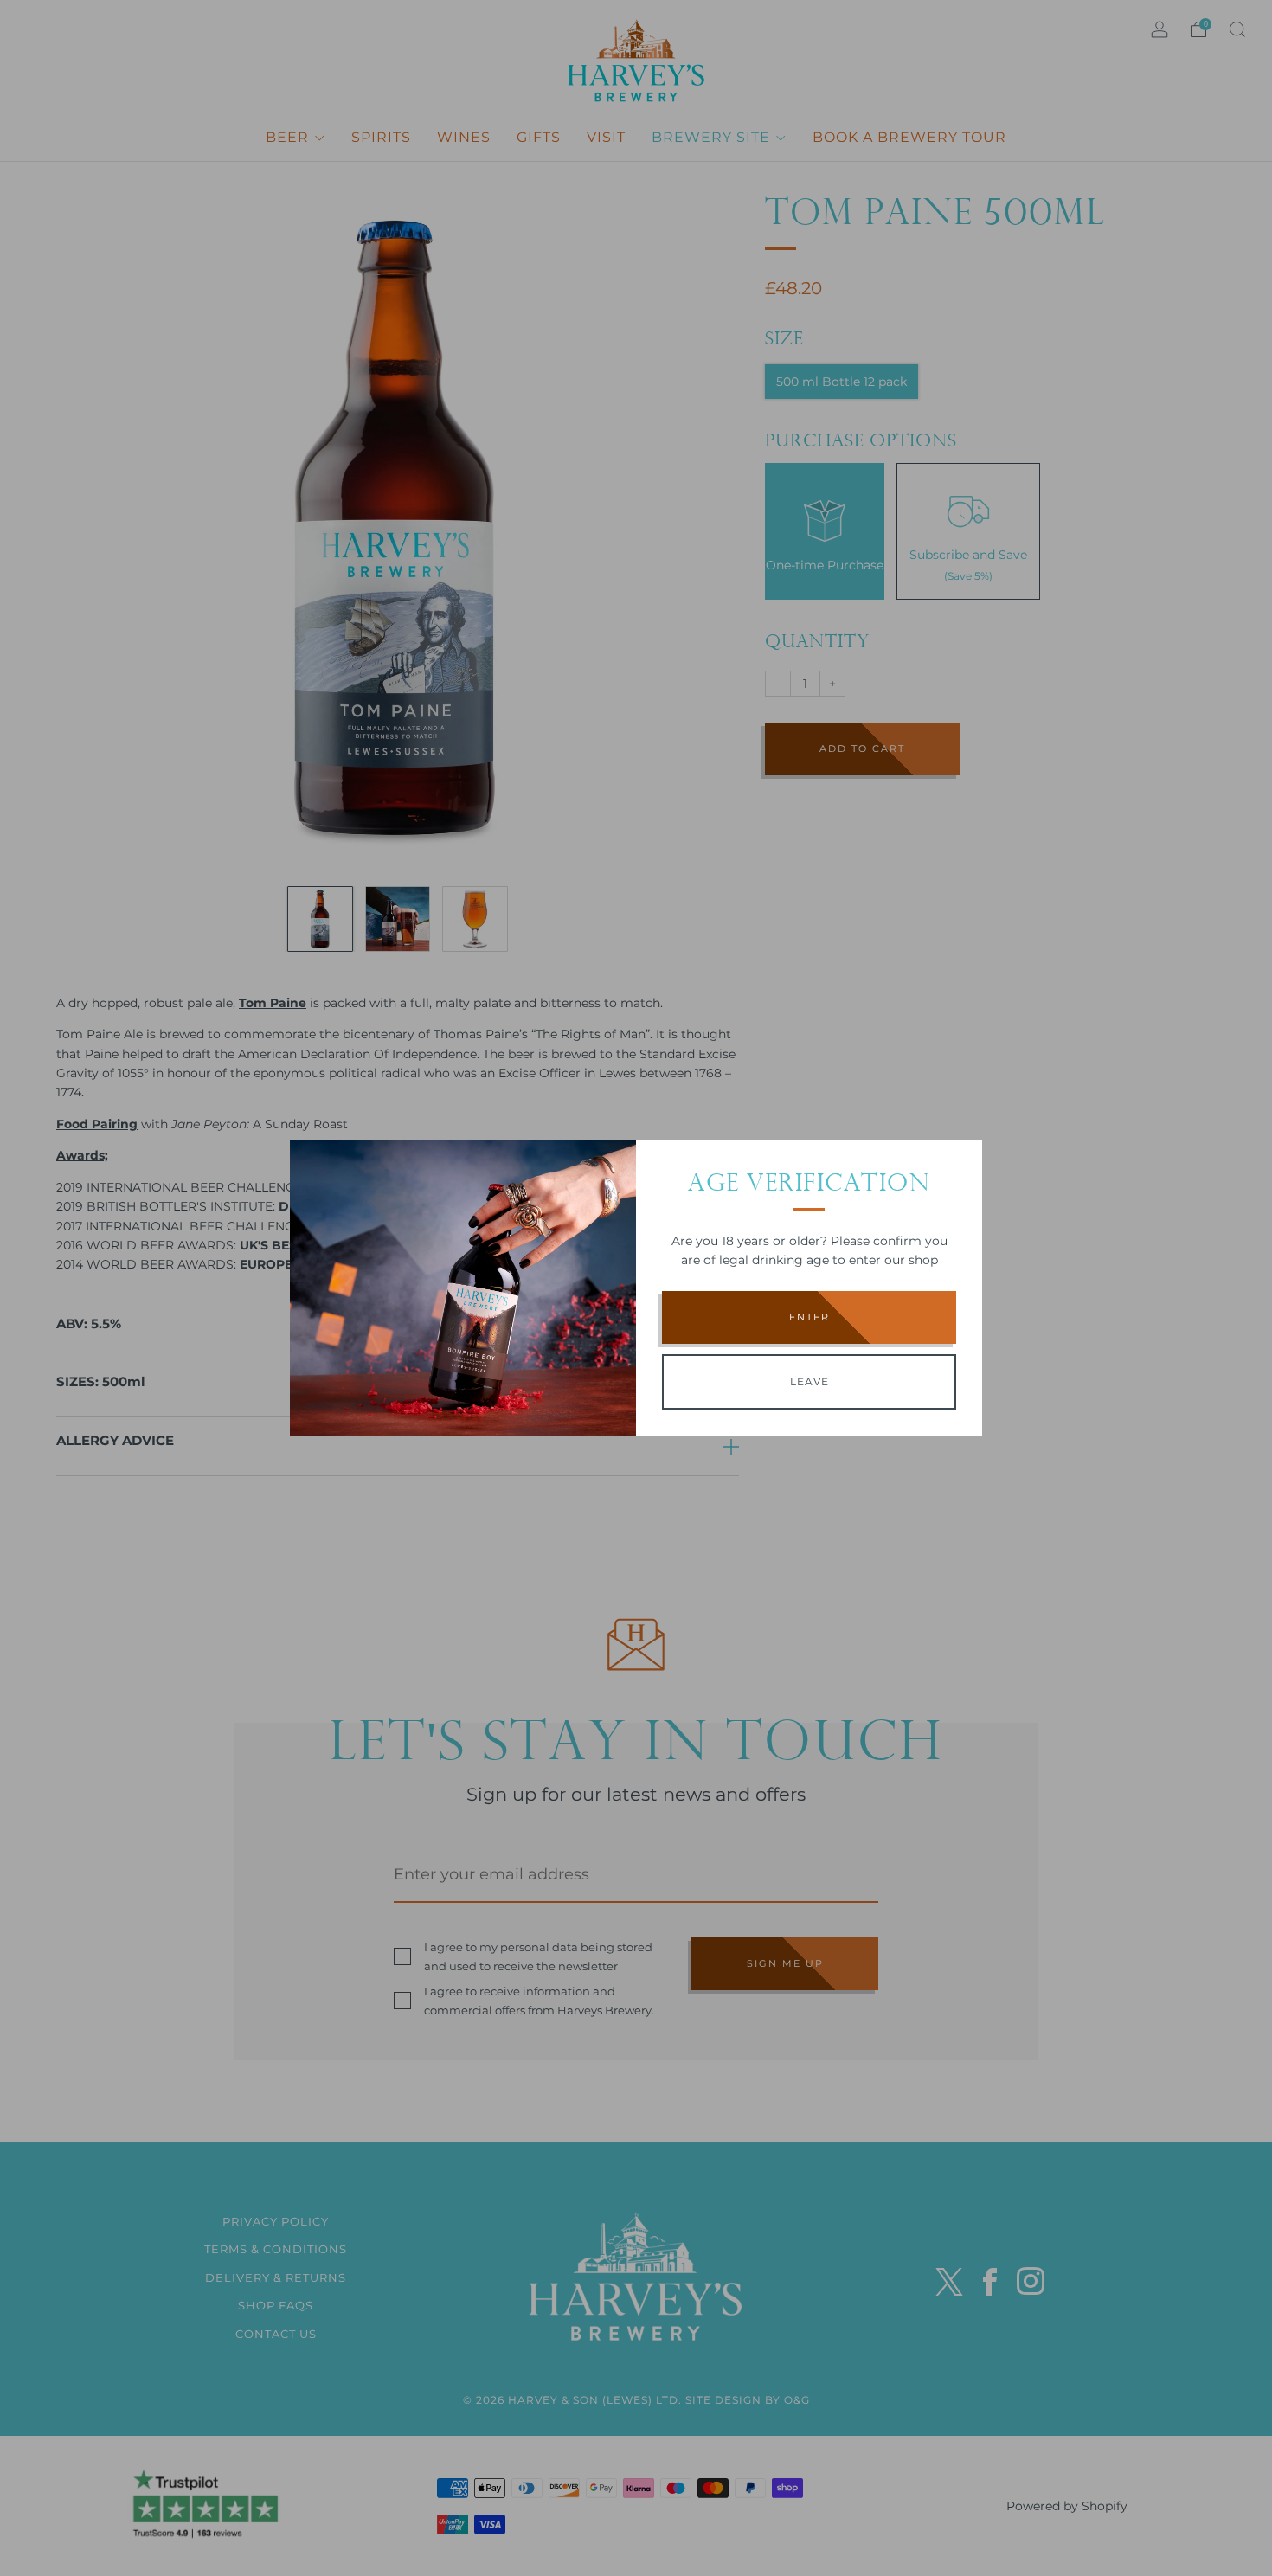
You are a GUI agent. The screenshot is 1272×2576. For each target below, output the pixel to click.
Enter (809, 1317)
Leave (809, 1381)
